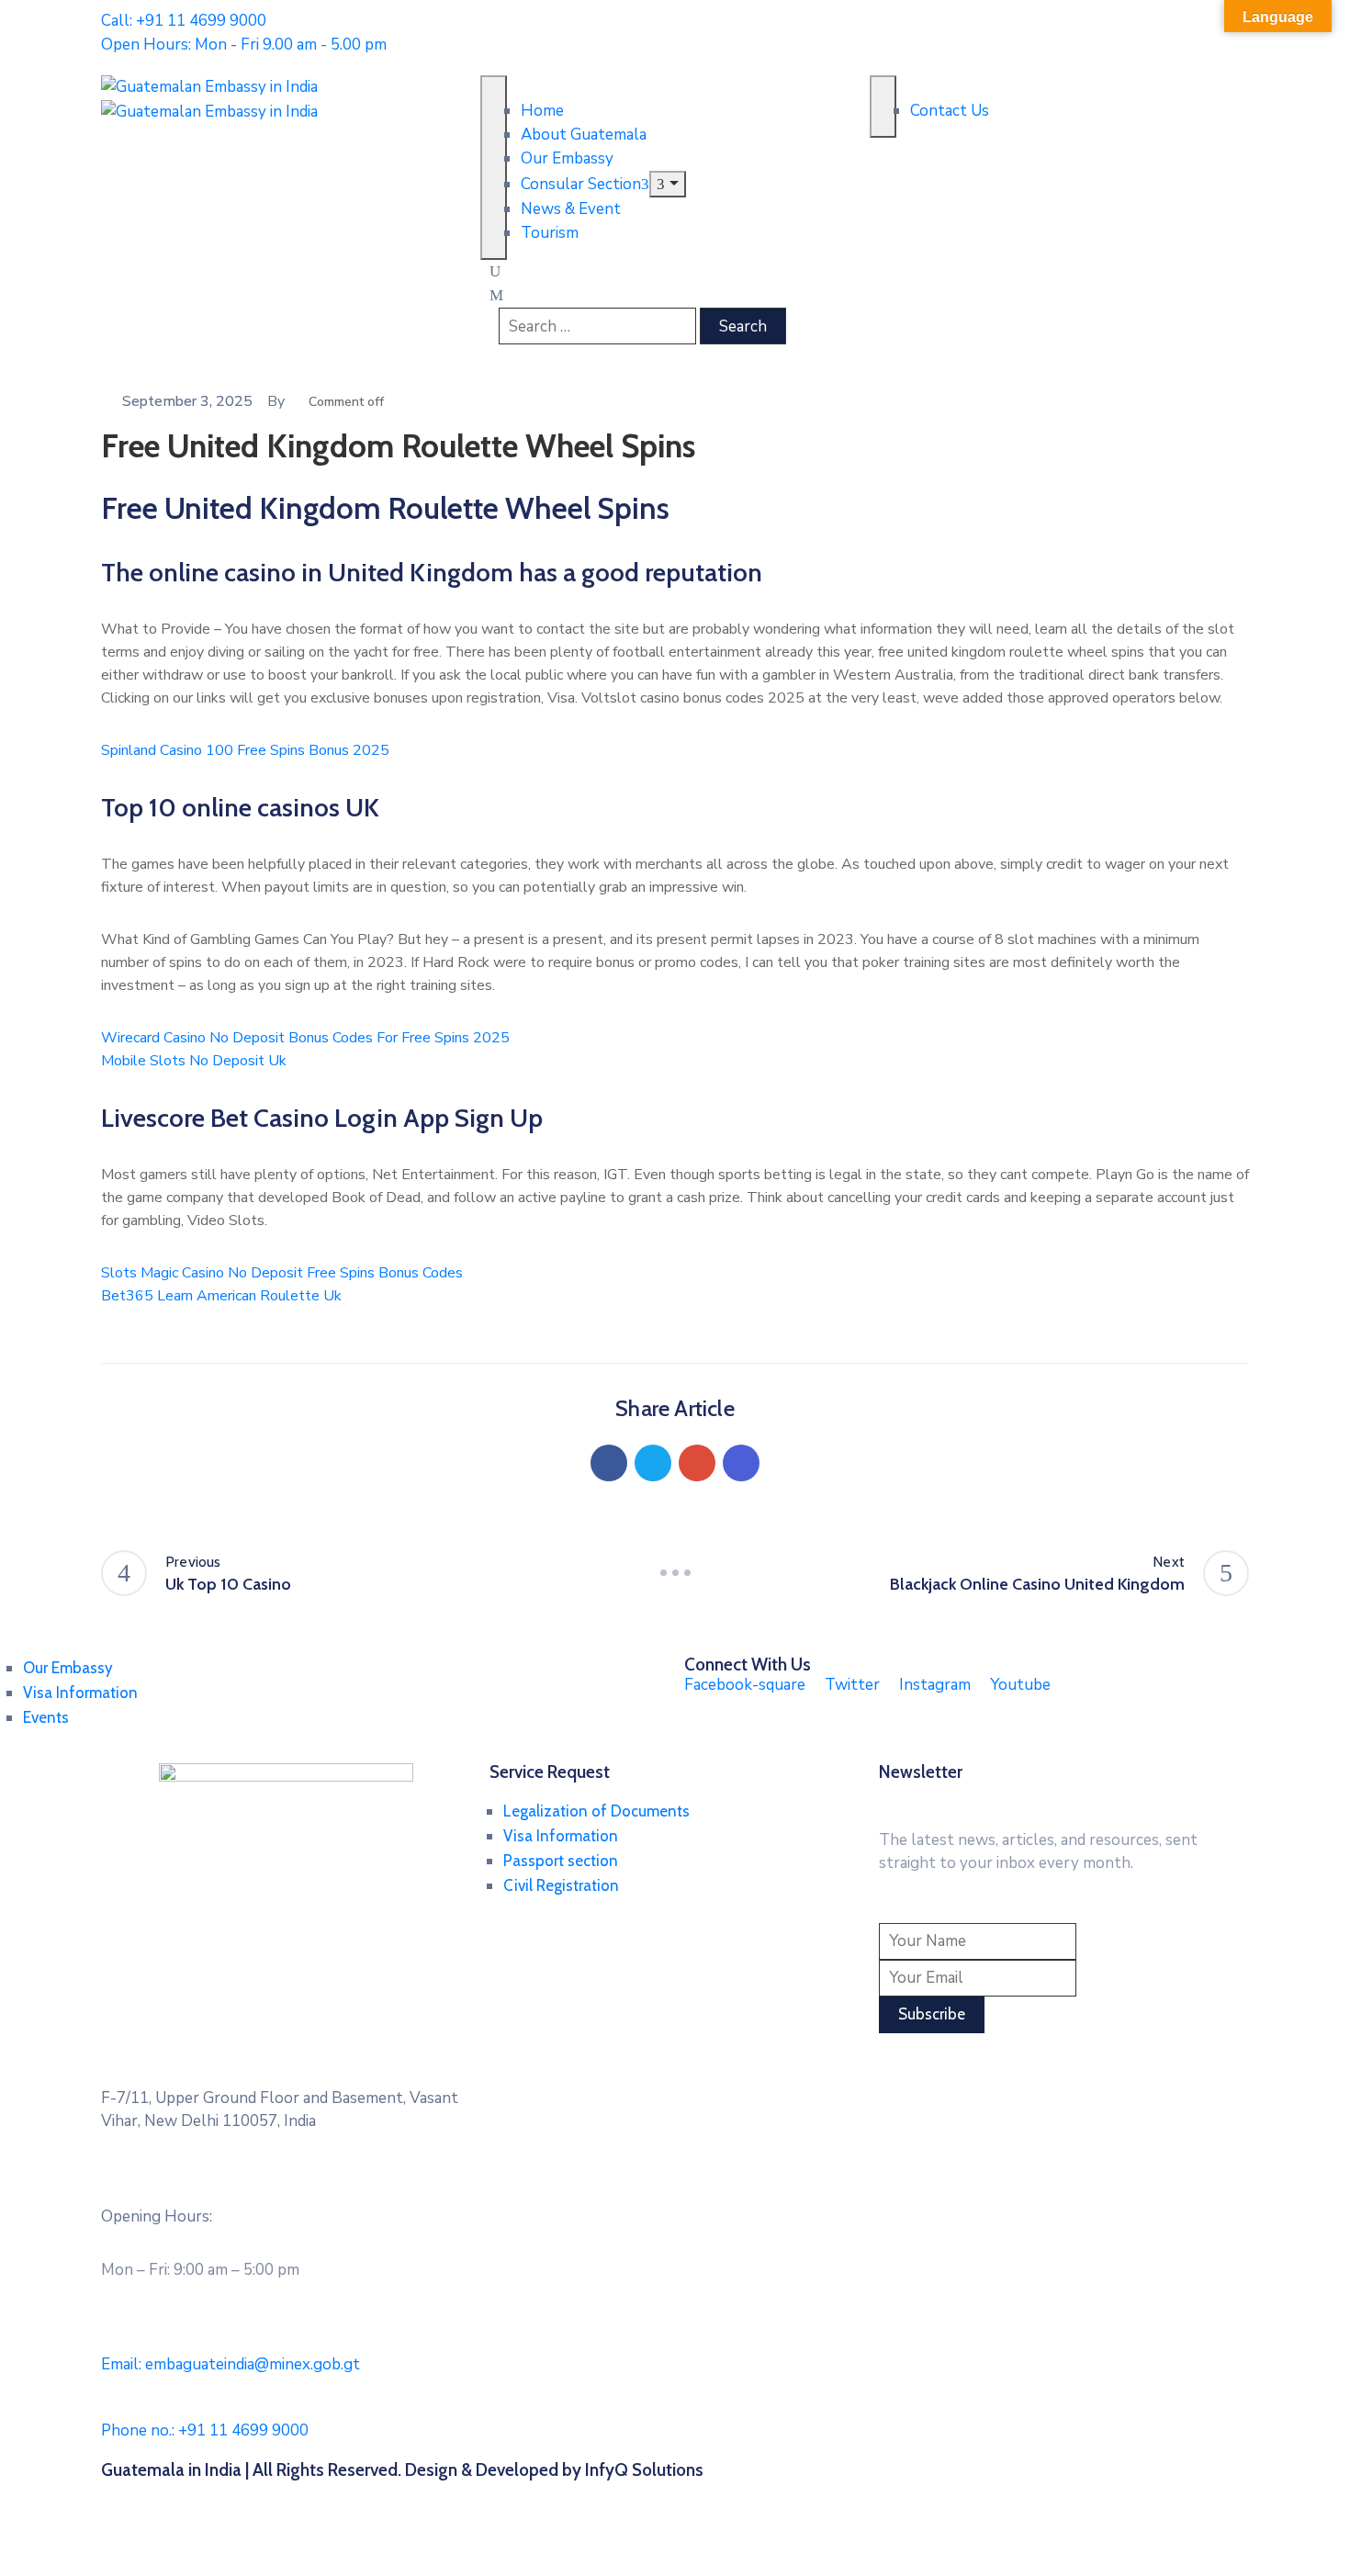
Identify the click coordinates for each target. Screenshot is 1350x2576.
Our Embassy (567, 158)
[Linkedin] (741, 1463)
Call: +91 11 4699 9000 (184, 21)
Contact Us (950, 111)
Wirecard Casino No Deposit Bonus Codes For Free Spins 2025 (305, 1038)
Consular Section (581, 184)
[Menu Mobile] (494, 168)
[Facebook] (609, 1463)
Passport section (561, 1861)
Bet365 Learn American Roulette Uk (221, 1296)
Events (46, 1717)
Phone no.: (205, 2430)
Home (542, 111)
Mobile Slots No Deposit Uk (194, 1061)
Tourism (550, 233)
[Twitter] (653, 1463)
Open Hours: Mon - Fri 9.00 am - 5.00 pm (244, 45)
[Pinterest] (697, 1463)
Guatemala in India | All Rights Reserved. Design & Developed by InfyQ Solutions (402, 2470)
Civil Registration (561, 1885)
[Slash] (675, 1573)
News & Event (571, 209)
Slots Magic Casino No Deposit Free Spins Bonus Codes (282, 1273)
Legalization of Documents (596, 1811)
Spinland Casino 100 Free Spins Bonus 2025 (245, 750)
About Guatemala (584, 135)
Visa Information (80, 1693)
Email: (231, 2364)
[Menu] (667, 184)
